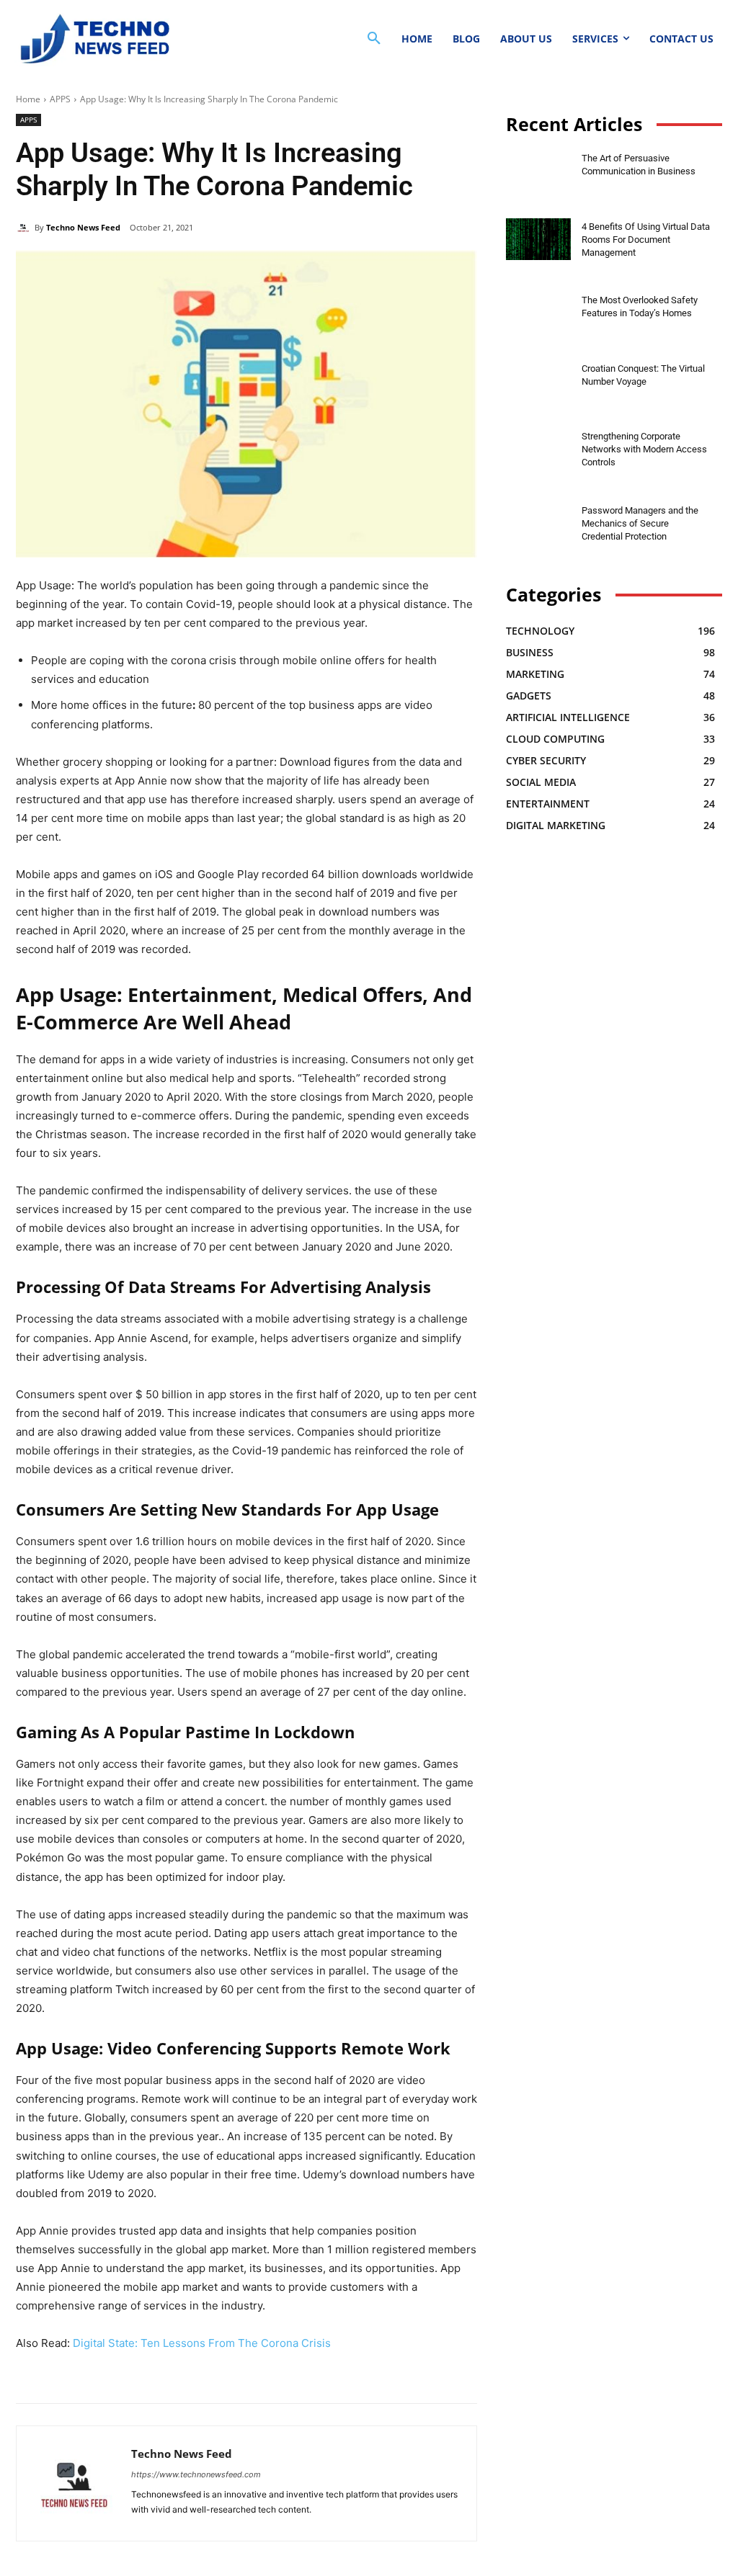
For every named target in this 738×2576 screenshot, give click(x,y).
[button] (374, 39)
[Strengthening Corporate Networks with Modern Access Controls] (538, 449)
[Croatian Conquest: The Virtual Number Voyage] (538, 381)
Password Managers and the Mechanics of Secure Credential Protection (640, 523)
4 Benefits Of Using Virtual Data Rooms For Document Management (646, 240)
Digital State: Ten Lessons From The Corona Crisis (202, 2343)
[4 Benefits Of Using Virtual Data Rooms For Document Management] (538, 240)
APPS (60, 99)
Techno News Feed (83, 227)
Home (28, 99)
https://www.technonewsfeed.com (196, 2474)
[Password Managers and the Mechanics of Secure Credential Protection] (538, 523)
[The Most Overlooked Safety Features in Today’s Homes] (538, 313)
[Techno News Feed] (92, 39)
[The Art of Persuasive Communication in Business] (538, 171)
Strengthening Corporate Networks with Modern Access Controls (644, 449)
